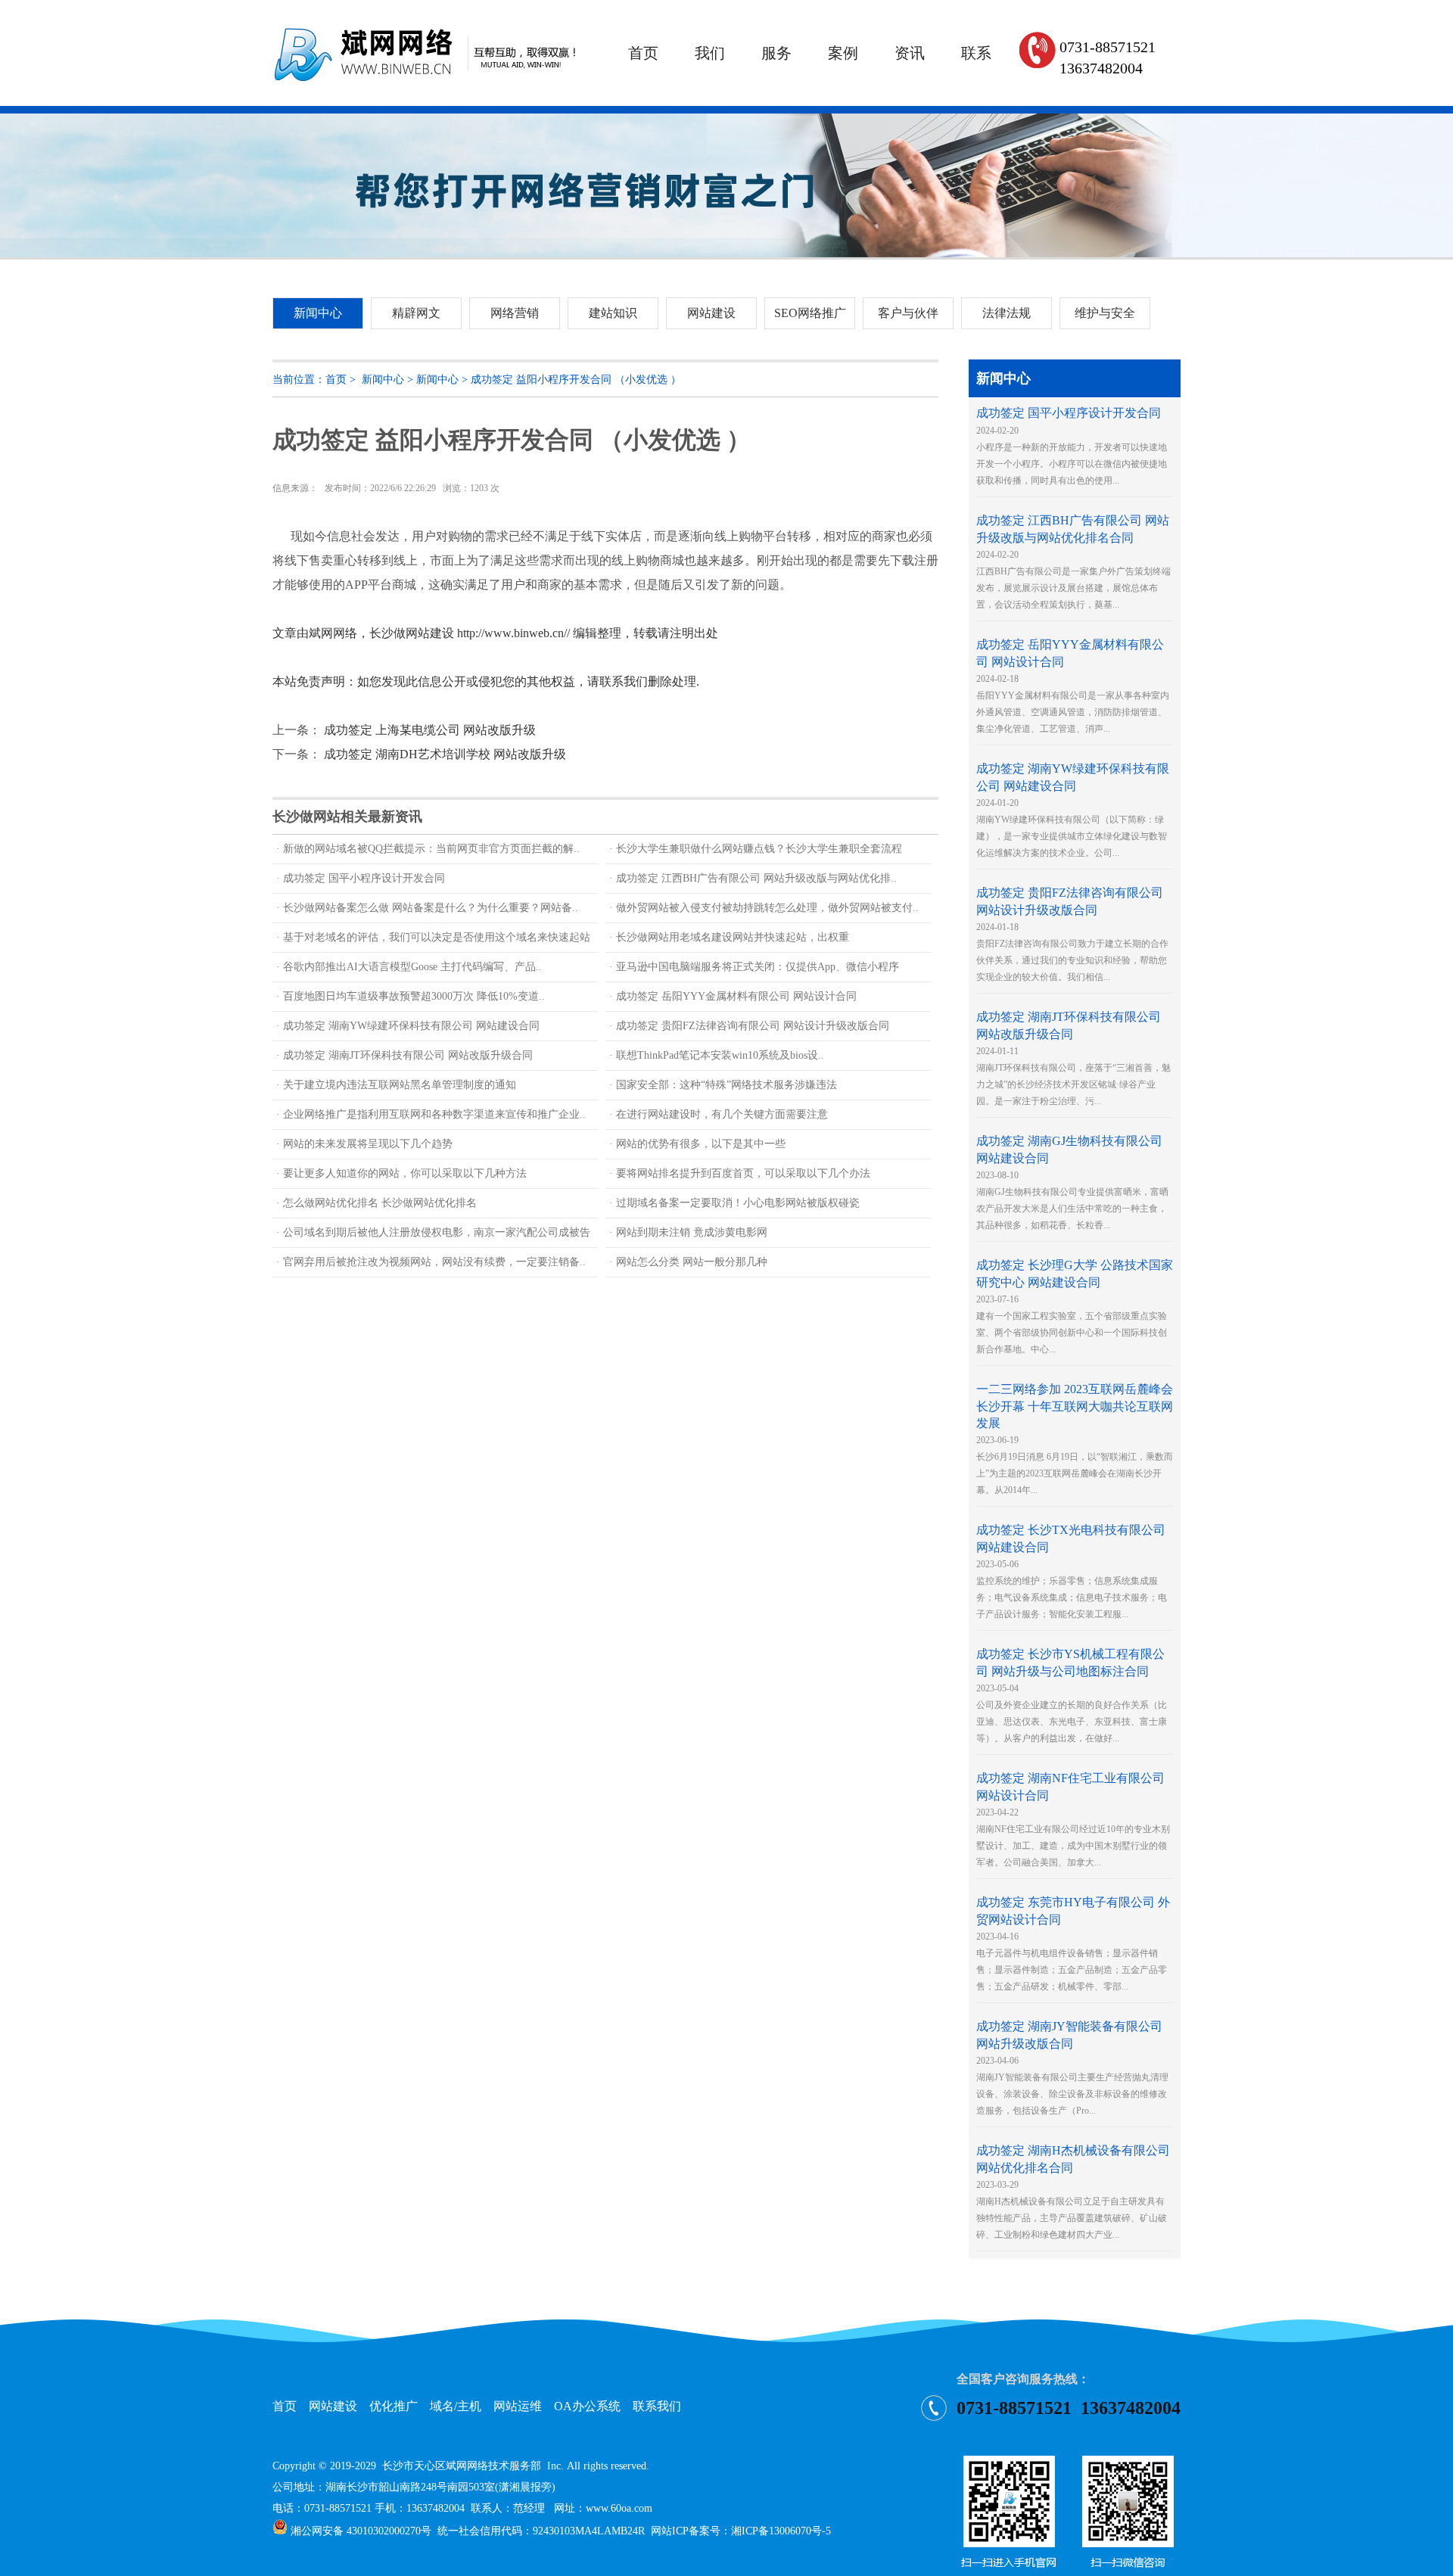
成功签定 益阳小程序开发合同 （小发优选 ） (576, 380)
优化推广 (394, 2406)
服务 (776, 53)
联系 (976, 53)
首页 (643, 53)
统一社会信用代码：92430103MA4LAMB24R (541, 2531)
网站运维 (518, 2406)
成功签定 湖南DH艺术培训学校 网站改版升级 (445, 754)
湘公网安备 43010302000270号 (359, 2531)
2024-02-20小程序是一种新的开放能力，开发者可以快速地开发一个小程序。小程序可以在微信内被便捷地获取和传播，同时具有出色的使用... (1072, 447)
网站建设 (333, 2406)
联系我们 (657, 2406)
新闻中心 (383, 380)
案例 (843, 53)
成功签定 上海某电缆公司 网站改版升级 (430, 730)
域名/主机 (456, 2406)
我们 (710, 53)
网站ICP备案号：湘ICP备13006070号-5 (741, 2531)
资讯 (910, 53)
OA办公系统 (587, 2406)
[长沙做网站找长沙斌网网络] (426, 103)
